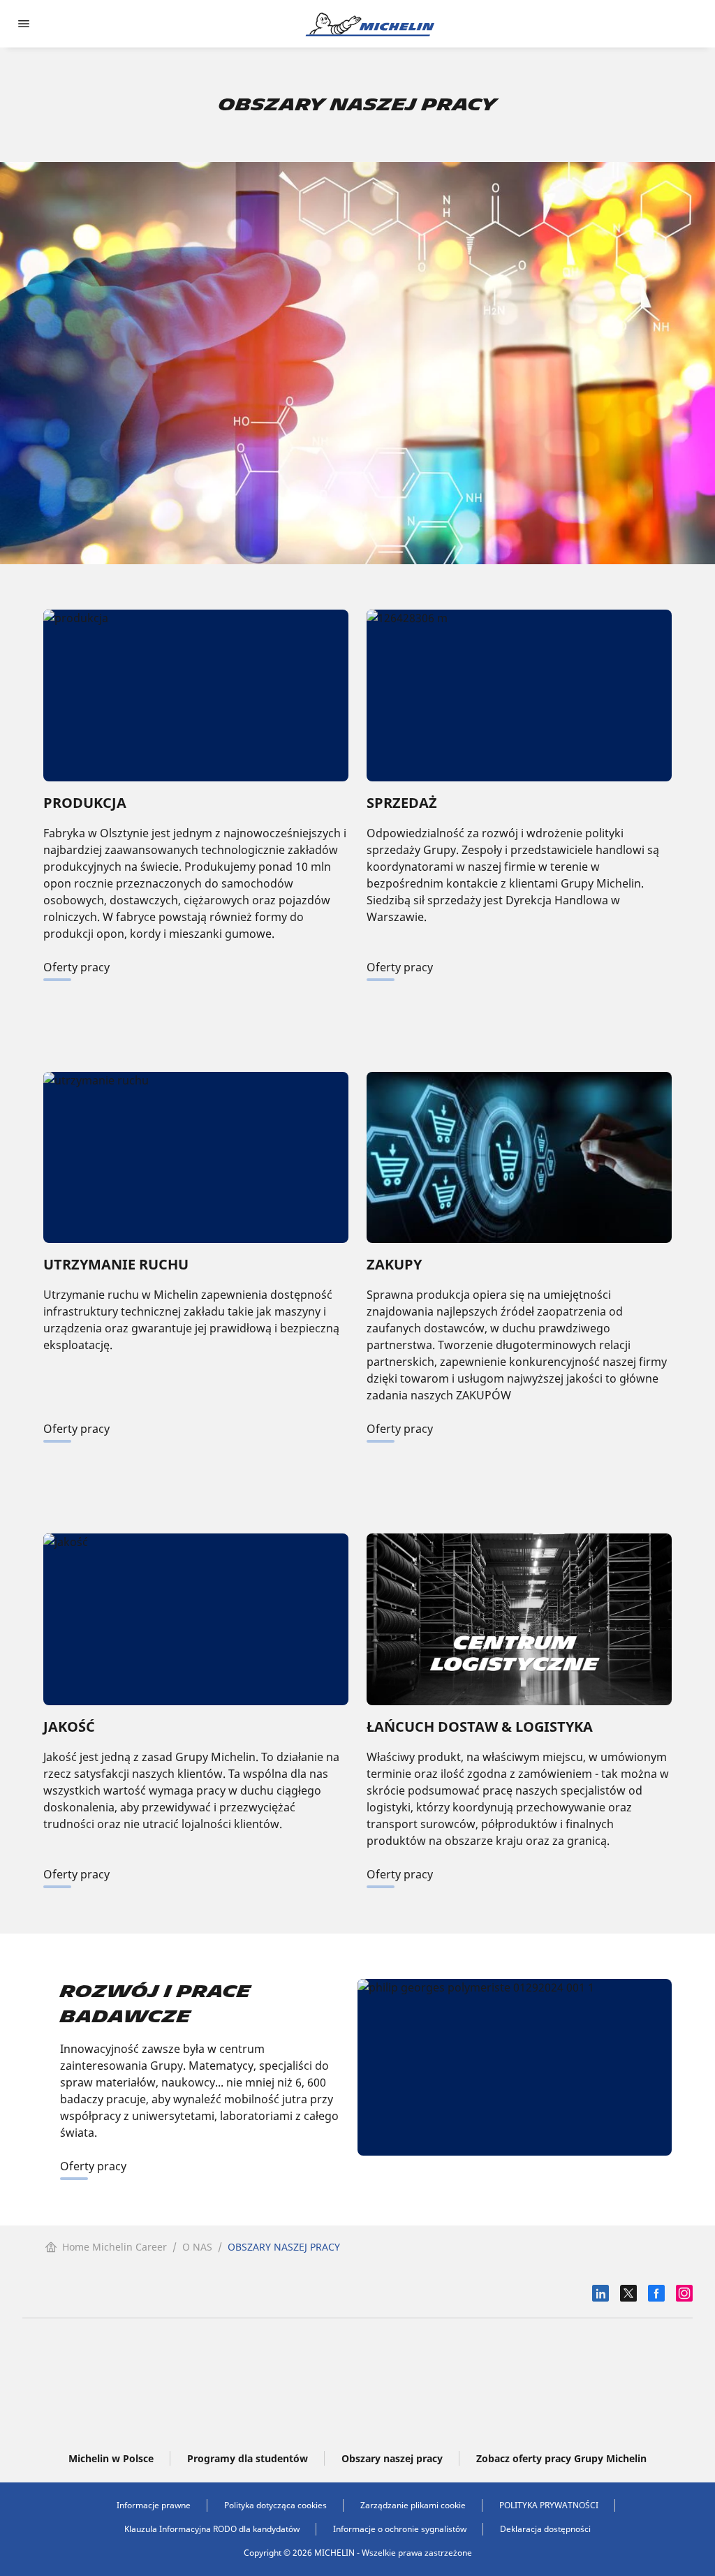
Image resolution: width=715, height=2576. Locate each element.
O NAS (197, 2247)
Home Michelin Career (115, 2247)
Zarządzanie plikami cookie (413, 2505)
